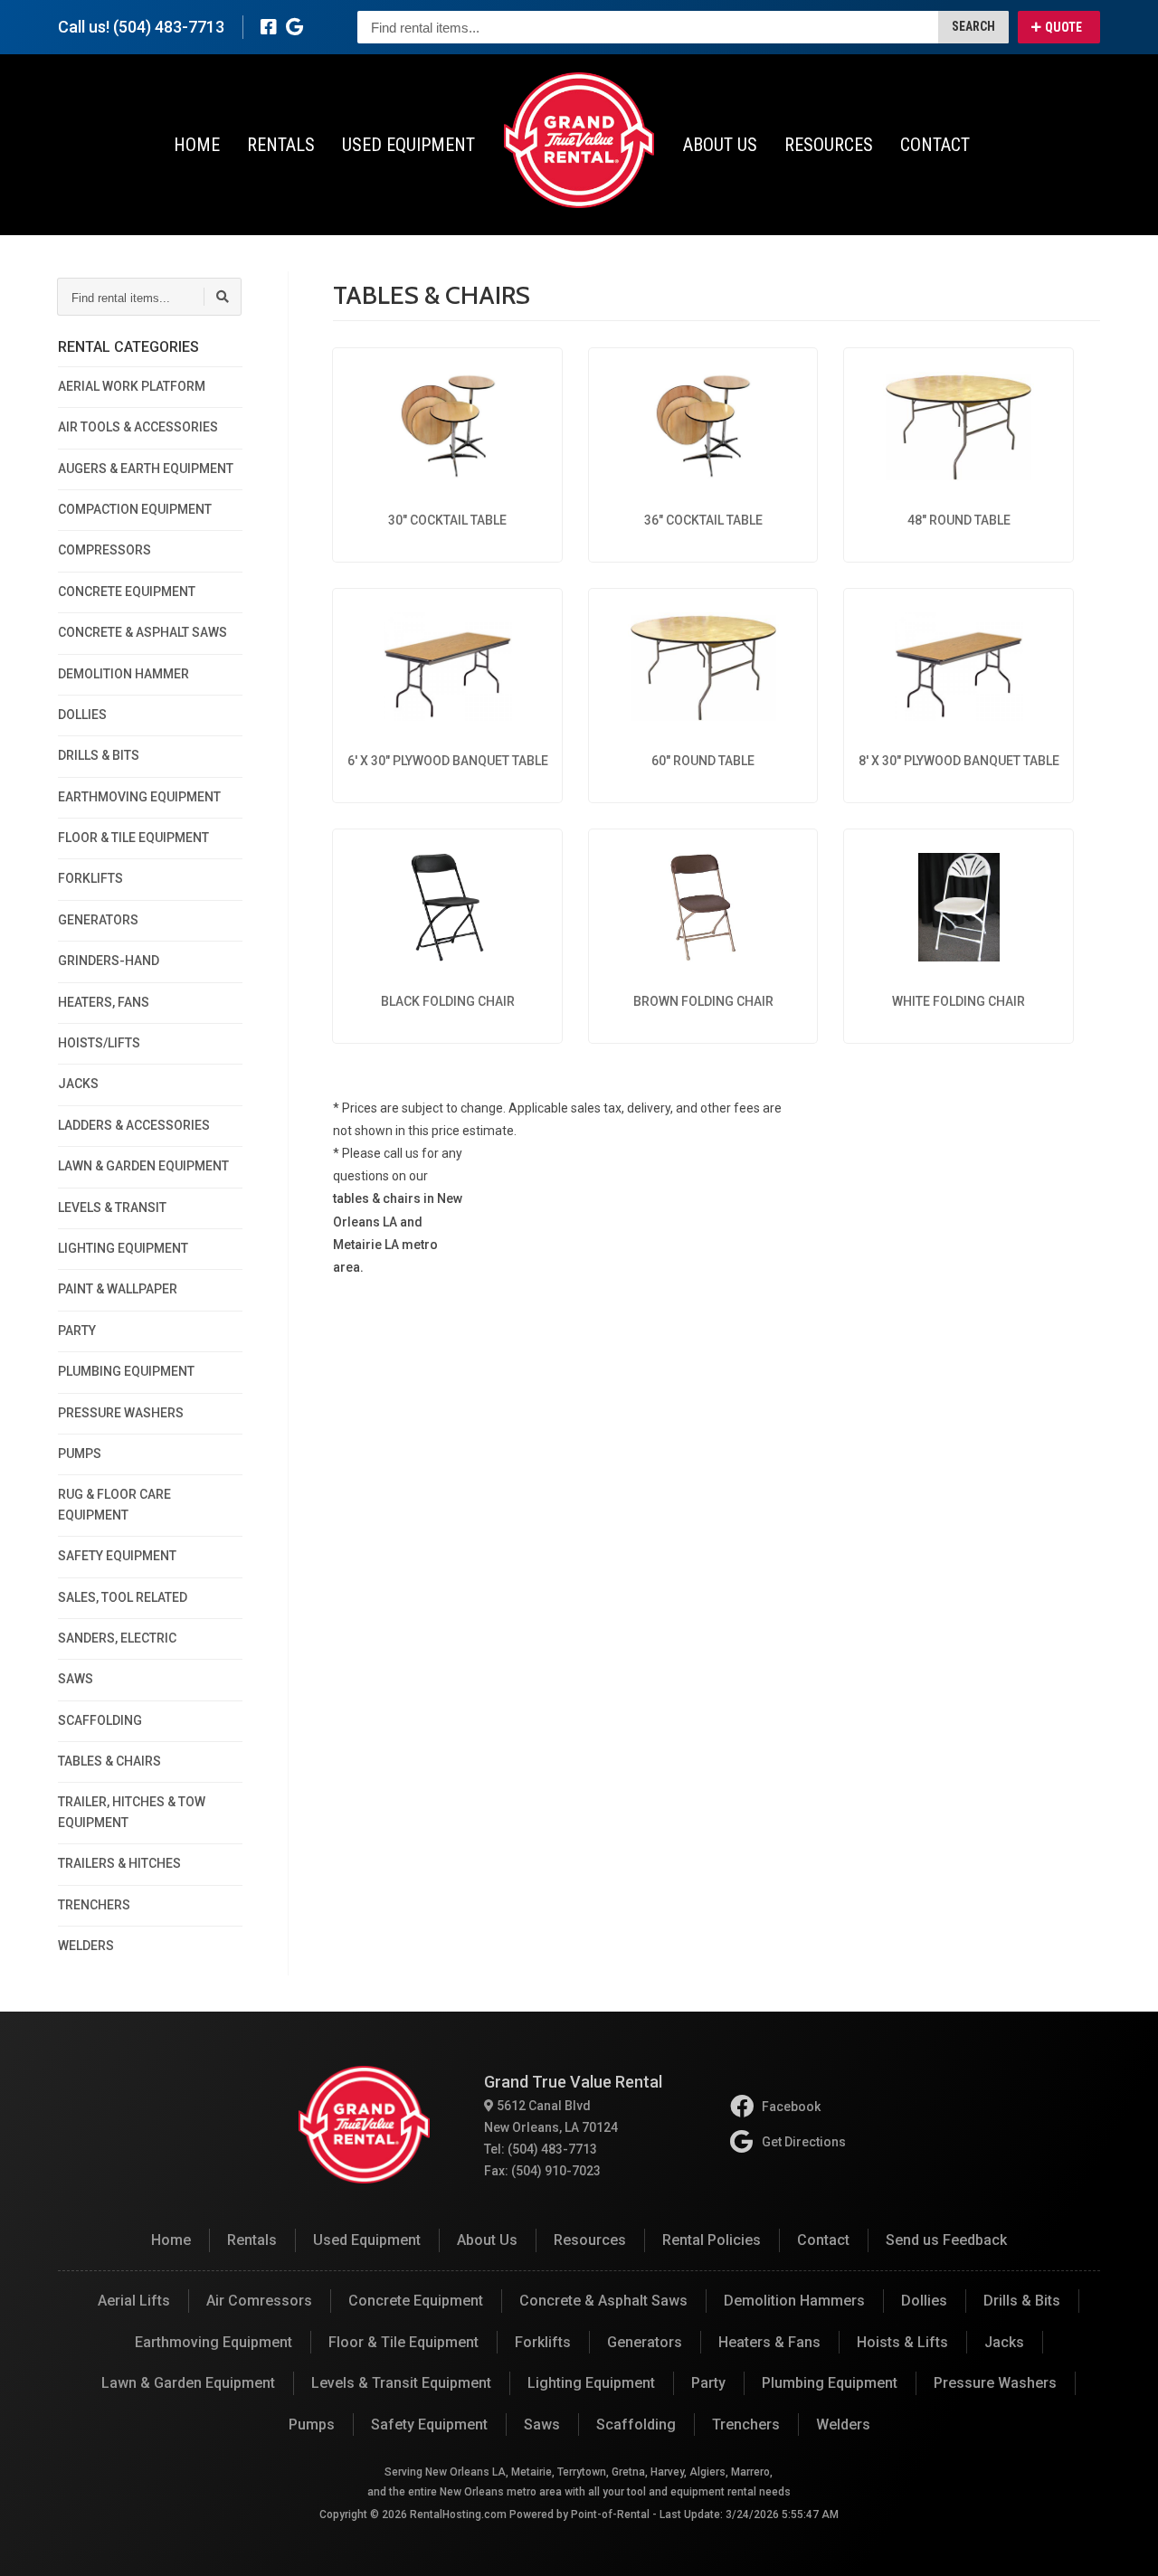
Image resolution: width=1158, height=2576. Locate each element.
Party (708, 2383)
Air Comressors (259, 2301)
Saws (542, 2424)
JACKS (78, 1084)
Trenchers (746, 2424)
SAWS (76, 1679)
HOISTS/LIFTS (99, 1043)
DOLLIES (82, 715)
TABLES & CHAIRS (109, 1761)
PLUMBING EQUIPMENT (126, 1371)
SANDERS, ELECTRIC (117, 1638)
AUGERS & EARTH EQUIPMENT (146, 469)
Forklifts (543, 2342)
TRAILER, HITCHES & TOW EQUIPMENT (132, 1812)
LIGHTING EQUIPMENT (123, 1248)
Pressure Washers (995, 2383)
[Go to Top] (1124, 2543)
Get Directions (804, 2142)
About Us (720, 145)
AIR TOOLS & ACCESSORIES (138, 427)
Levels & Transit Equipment (401, 2383)
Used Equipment (408, 145)
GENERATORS (98, 920)
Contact (935, 145)
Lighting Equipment (591, 2383)
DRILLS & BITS (99, 755)
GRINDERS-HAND (109, 961)
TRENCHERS (94, 1905)
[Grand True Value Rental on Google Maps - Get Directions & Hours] (294, 27)
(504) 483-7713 (169, 27)
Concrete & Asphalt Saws (603, 2301)
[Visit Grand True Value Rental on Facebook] (269, 27)
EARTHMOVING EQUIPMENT (139, 797)
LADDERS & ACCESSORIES (134, 1125)
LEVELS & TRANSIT (112, 1207)
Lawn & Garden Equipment (188, 2383)
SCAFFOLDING (100, 1720)
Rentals (281, 145)
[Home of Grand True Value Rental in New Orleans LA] (579, 140)
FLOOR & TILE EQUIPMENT (133, 838)
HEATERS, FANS (104, 1002)
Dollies (924, 2301)
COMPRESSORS (104, 550)
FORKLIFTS (90, 878)
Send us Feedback (946, 2240)
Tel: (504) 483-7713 (541, 2149)
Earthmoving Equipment (214, 2342)
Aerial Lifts (134, 2301)
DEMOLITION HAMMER (123, 674)
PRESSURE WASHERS (121, 1413)
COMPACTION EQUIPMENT (135, 509)
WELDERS (86, 1946)
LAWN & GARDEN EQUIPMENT (143, 1166)
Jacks (1004, 2342)
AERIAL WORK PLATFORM (132, 386)
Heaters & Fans (769, 2342)
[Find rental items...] (223, 297)
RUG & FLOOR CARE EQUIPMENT (114, 1504)
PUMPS (80, 1454)
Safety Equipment (429, 2424)
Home (197, 145)
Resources (829, 145)
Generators (645, 2342)
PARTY (77, 1331)
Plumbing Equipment (830, 2383)
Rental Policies (712, 2240)
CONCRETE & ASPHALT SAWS (142, 632)
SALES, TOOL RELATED (123, 1597)
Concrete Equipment (416, 2301)
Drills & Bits (1022, 2301)
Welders (843, 2424)
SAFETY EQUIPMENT (117, 1556)
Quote (1063, 27)
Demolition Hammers (794, 2301)
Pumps (312, 2424)
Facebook (791, 2107)
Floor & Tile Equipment (403, 2342)
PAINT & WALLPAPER (118, 1289)
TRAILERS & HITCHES (119, 1863)
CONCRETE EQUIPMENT (127, 592)
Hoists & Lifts (902, 2342)
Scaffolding (636, 2424)
